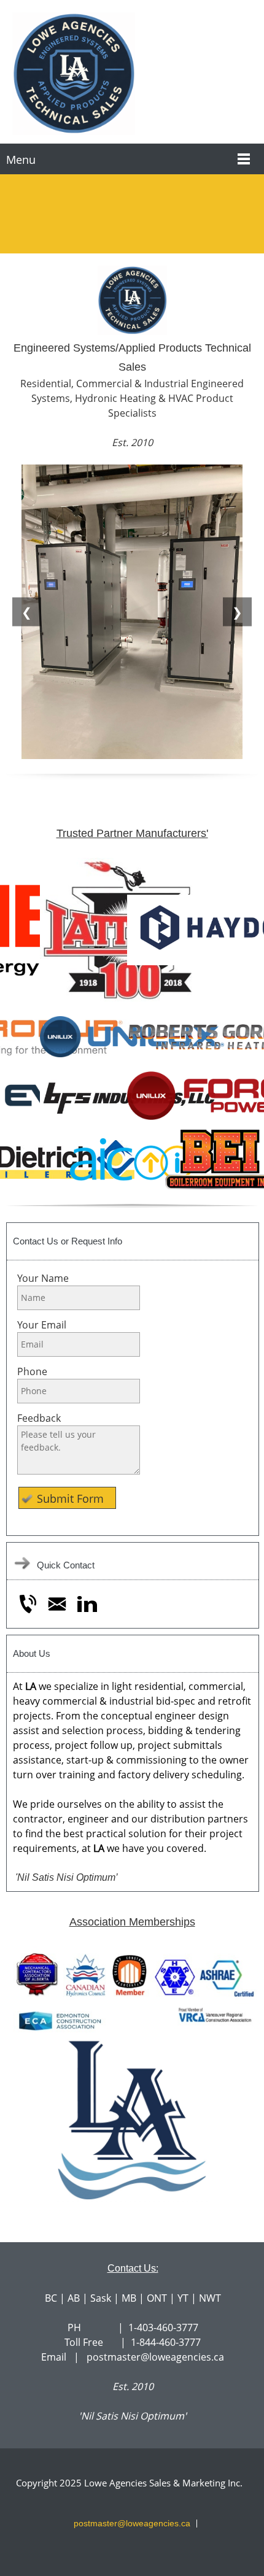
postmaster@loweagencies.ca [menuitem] (132, 2523)
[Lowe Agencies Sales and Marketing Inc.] (132, 75)
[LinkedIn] (87, 1604)
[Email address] (57, 1604)
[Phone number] (28, 1604)
